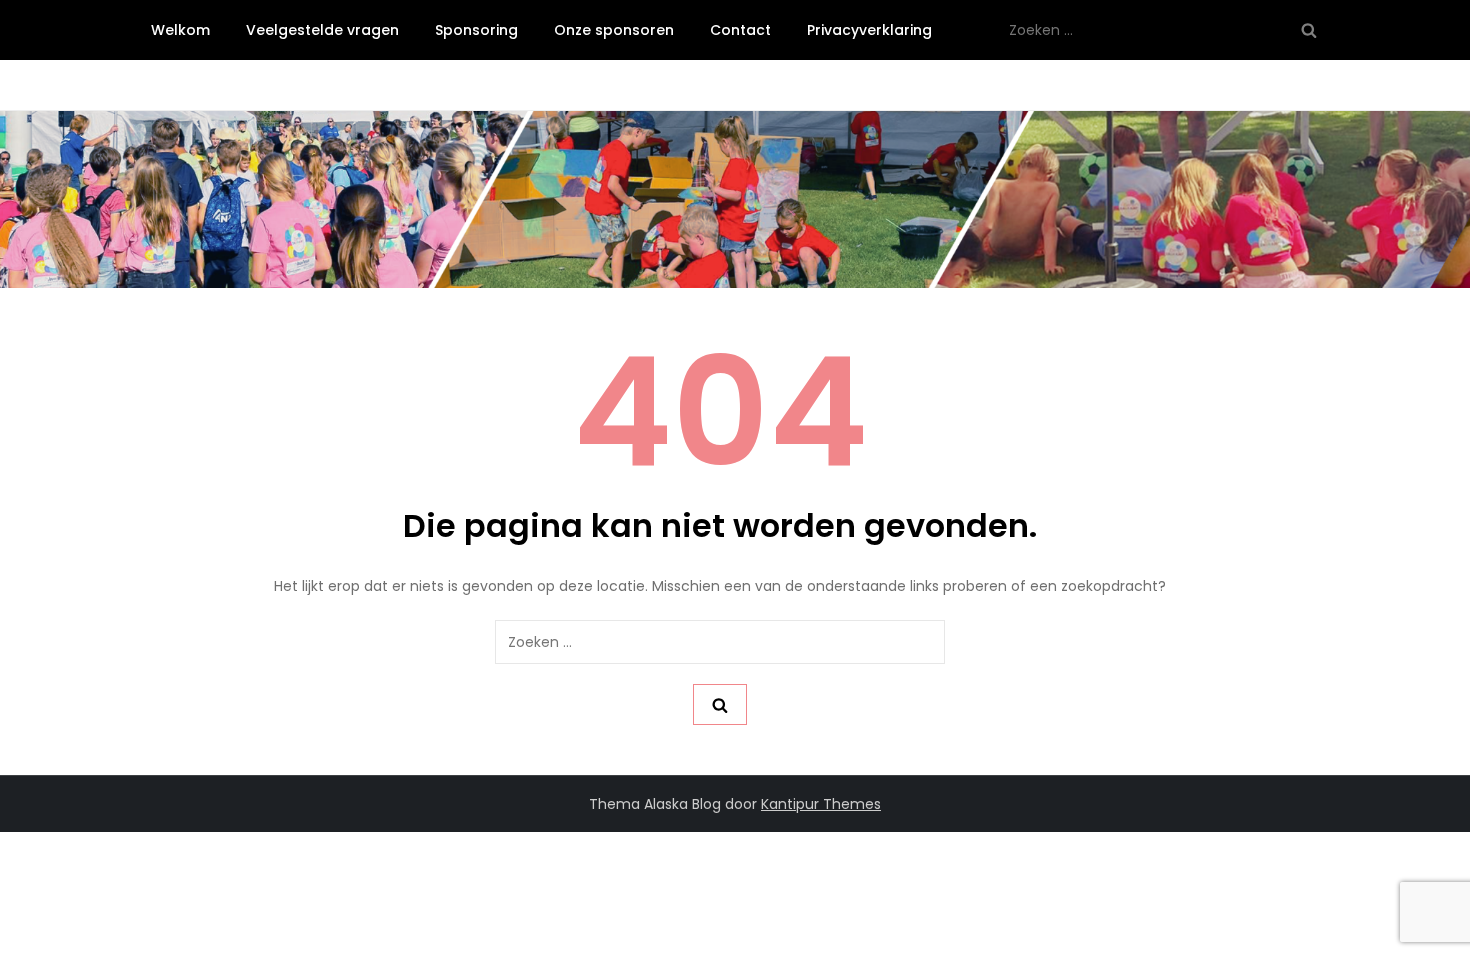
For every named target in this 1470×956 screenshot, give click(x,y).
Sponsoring (476, 30)
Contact (740, 30)
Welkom (180, 30)
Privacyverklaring (869, 30)
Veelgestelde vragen (322, 30)
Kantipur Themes (821, 804)
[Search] (1309, 30)
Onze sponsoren (614, 30)
